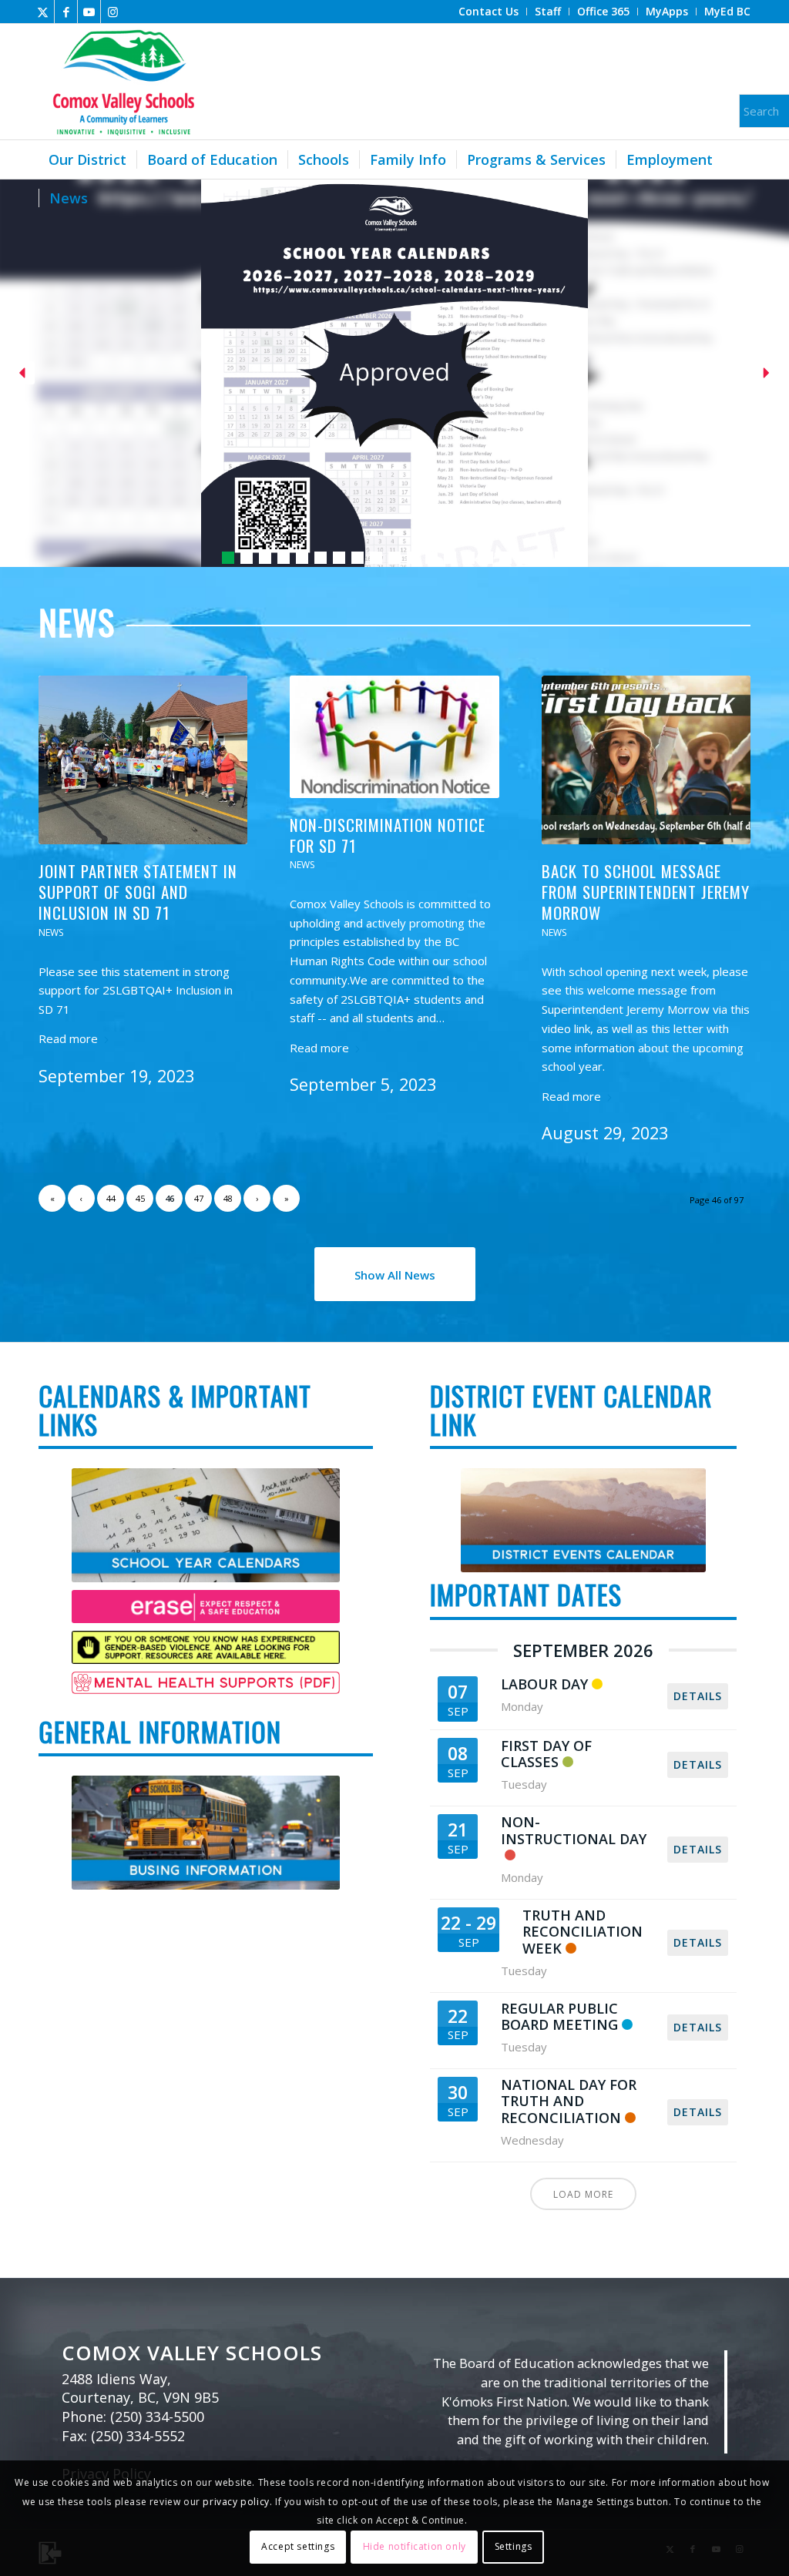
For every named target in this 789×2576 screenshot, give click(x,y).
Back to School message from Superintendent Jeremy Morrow (646, 892)
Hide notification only (415, 2546)
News (51, 932)
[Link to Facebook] (66, 12)
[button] (394, 373)
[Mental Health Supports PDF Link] (206, 1683)
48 (228, 1198)
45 (140, 1198)
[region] (394, 373)
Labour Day (544, 1684)
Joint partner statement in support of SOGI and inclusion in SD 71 (138, 892)
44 (111, 1198)
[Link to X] (43, 12)
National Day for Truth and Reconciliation (569, 2101)
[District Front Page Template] (206, 1525)
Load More (583, 2194)
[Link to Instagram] (112, 12)
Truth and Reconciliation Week (583, 1932)
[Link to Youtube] (89, 12)
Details (698, 1696)
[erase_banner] (206, 1607)
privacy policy (236, 2502)
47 (199, 1198)
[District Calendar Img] (583, 1520)
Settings (514, 2546)
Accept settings (298, 2546)
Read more (68, 1038)
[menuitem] (489, 12)
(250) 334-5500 (157, 2417)
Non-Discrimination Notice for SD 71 (388, 835)
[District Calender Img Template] (206, 1833)
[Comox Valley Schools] (121, 82)
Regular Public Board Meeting (559, 2017)
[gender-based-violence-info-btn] (206, 1647)
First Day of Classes (546, 1754)
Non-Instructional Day (574, 1830)
